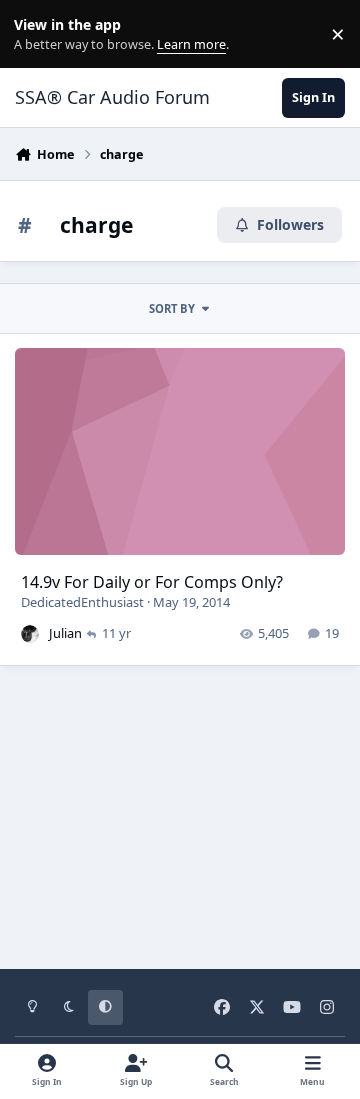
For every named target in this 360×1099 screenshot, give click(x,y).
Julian (65, 633)
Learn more (38, 34)
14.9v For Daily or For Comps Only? (152, 582)
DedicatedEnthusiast (82, 602)
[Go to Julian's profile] (30, 634)
